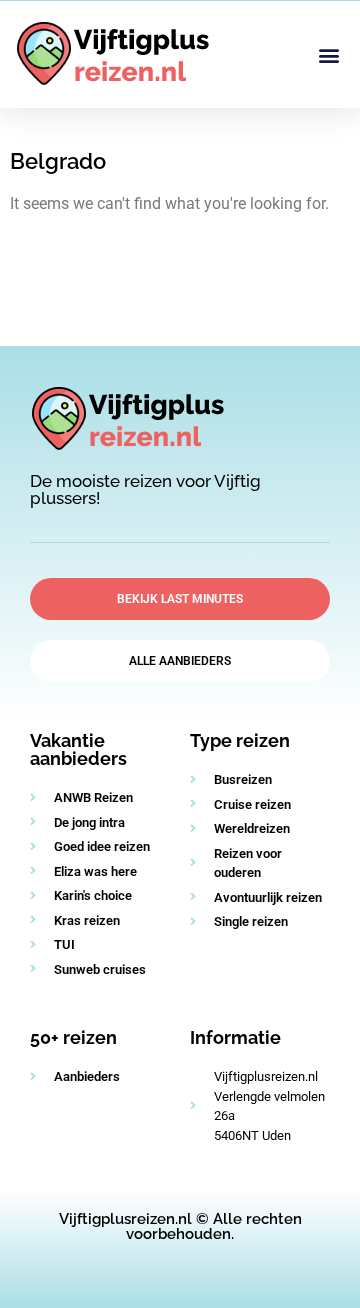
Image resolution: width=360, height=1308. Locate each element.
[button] (328, 54)
